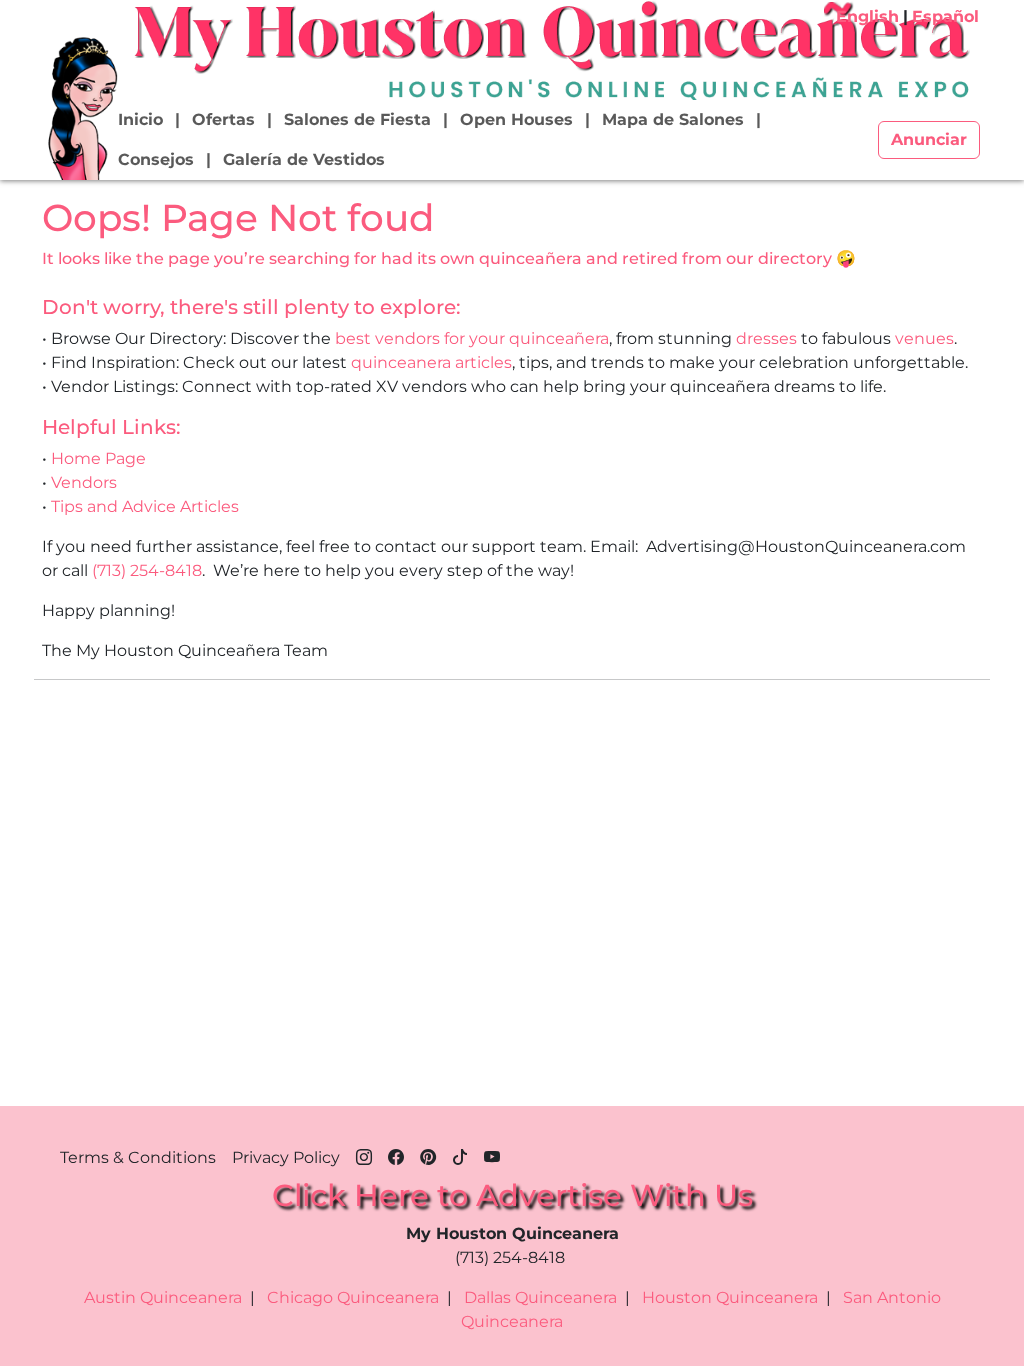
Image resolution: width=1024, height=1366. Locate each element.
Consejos (156, 159)
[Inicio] (81, 107)
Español (945, 16)
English (867, 16)
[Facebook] (396, 1154)
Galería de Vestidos (304, 159)
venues (924, 338)
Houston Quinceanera (730, 1297)
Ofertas (223, 119)
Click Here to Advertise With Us (512, 1195)
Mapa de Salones (673, 119)
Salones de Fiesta (357, 119)
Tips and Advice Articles (145, 506)
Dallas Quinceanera (540, 1297)
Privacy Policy (286, 1157)
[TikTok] (460, 1154)
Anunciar (929, 139)
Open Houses (516, 119)
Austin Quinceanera (163, 1297)
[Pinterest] (428, 1154)
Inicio (140, 119)
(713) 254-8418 (147, 570)
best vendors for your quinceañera (472, 338)
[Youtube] (492, 1154)
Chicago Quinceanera (353, 1297)
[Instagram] (364, 1154)
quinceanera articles (431, 362)
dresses (766, 338)
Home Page (98, 458)
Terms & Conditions (138, 1157)
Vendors (84, 482)
